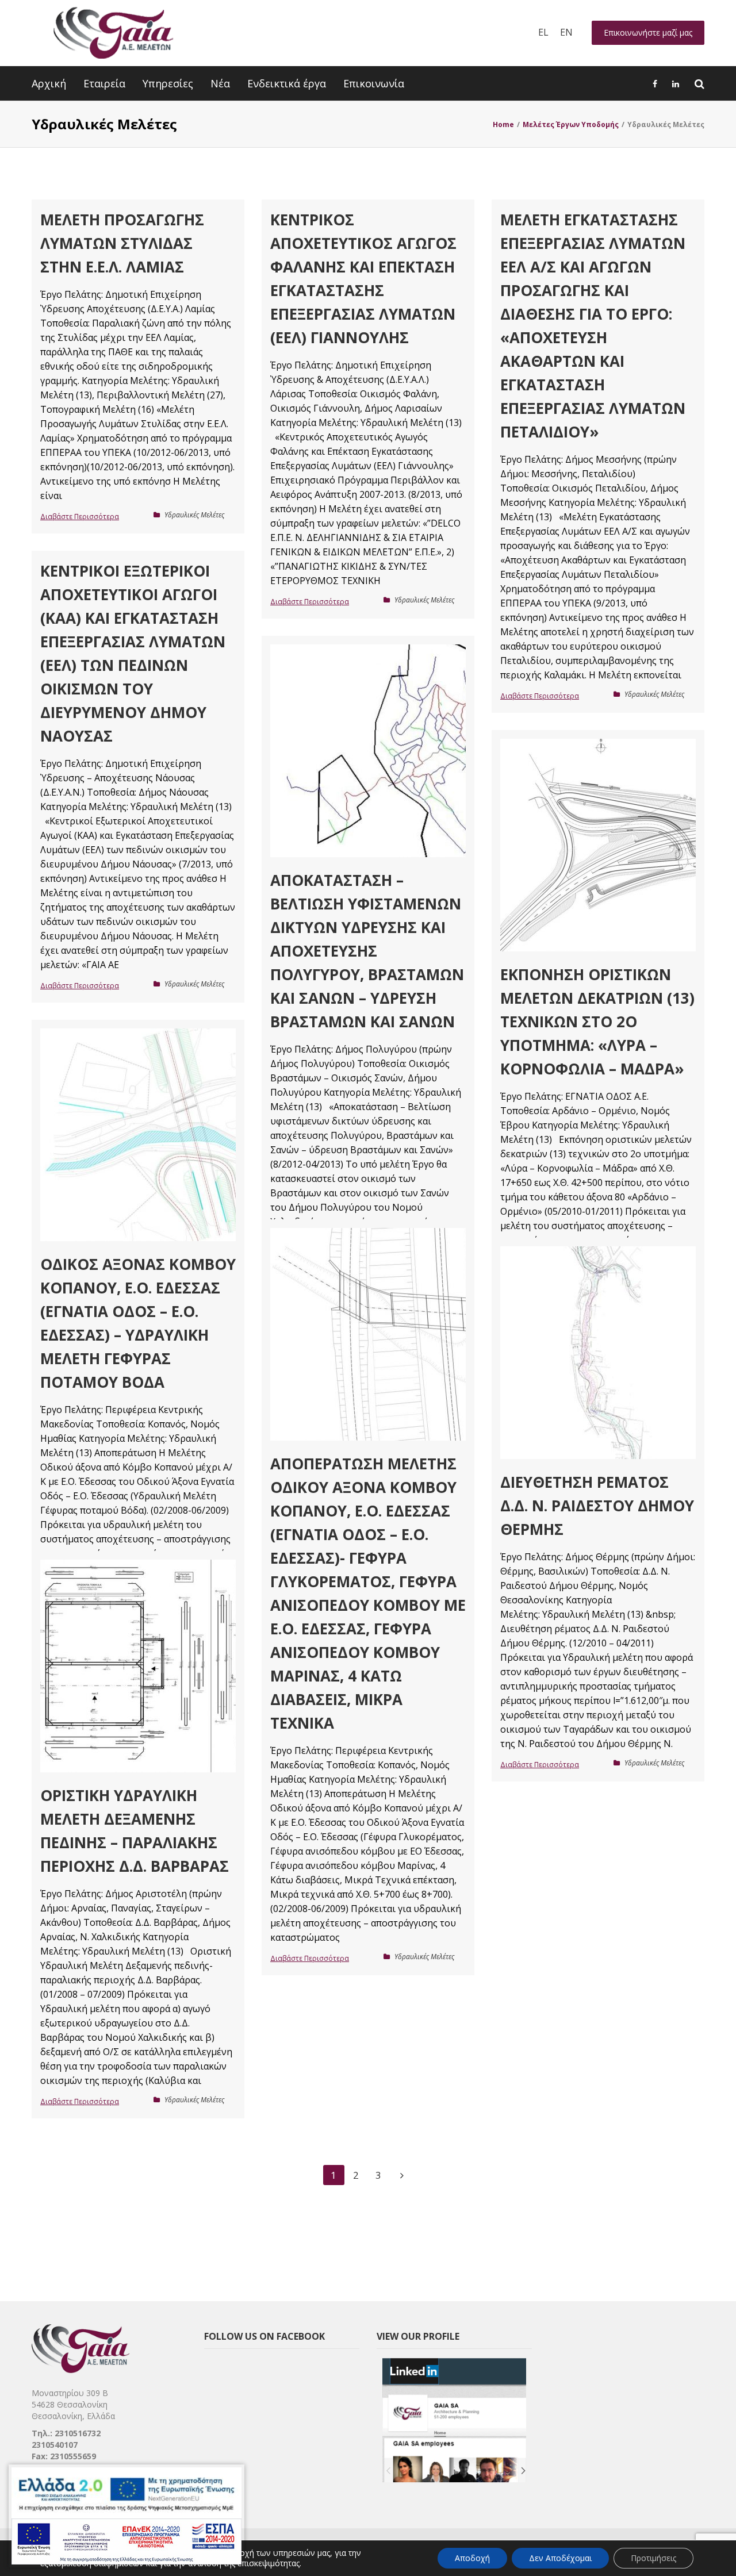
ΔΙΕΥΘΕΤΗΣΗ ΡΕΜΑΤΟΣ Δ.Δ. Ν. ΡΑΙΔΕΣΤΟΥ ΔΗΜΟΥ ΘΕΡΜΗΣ (597, 1506)
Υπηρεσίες (168, 83)
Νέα (220, 83)
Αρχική (49, 83)
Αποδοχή (472, 2558)
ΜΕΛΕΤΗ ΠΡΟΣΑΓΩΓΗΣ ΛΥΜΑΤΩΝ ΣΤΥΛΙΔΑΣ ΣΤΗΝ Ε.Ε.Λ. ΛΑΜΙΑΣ (122, 243)
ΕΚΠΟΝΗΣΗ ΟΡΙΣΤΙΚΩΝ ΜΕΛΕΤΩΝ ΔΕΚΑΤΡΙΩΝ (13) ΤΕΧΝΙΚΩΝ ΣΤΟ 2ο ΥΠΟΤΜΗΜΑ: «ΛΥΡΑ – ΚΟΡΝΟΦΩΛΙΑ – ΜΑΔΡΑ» (597, 1022)
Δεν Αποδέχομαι (560, 2558)
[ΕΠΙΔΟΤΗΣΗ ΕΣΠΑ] (126, 2516)
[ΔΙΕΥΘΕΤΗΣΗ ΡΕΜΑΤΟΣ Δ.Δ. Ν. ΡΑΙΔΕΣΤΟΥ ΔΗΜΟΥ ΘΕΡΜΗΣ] (598, 1353)
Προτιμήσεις (653, 2558)
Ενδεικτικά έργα (287, 83)
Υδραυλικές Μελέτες (194, 515)
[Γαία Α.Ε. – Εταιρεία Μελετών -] (113, 33)
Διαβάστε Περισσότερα (80, 517)
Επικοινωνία (374, 83)
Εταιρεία (104, 83)
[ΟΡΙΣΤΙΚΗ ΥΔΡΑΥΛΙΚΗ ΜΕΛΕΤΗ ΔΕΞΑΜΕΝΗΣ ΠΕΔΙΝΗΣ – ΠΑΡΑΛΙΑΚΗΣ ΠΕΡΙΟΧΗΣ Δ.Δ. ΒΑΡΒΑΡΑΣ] (138, 1666)
